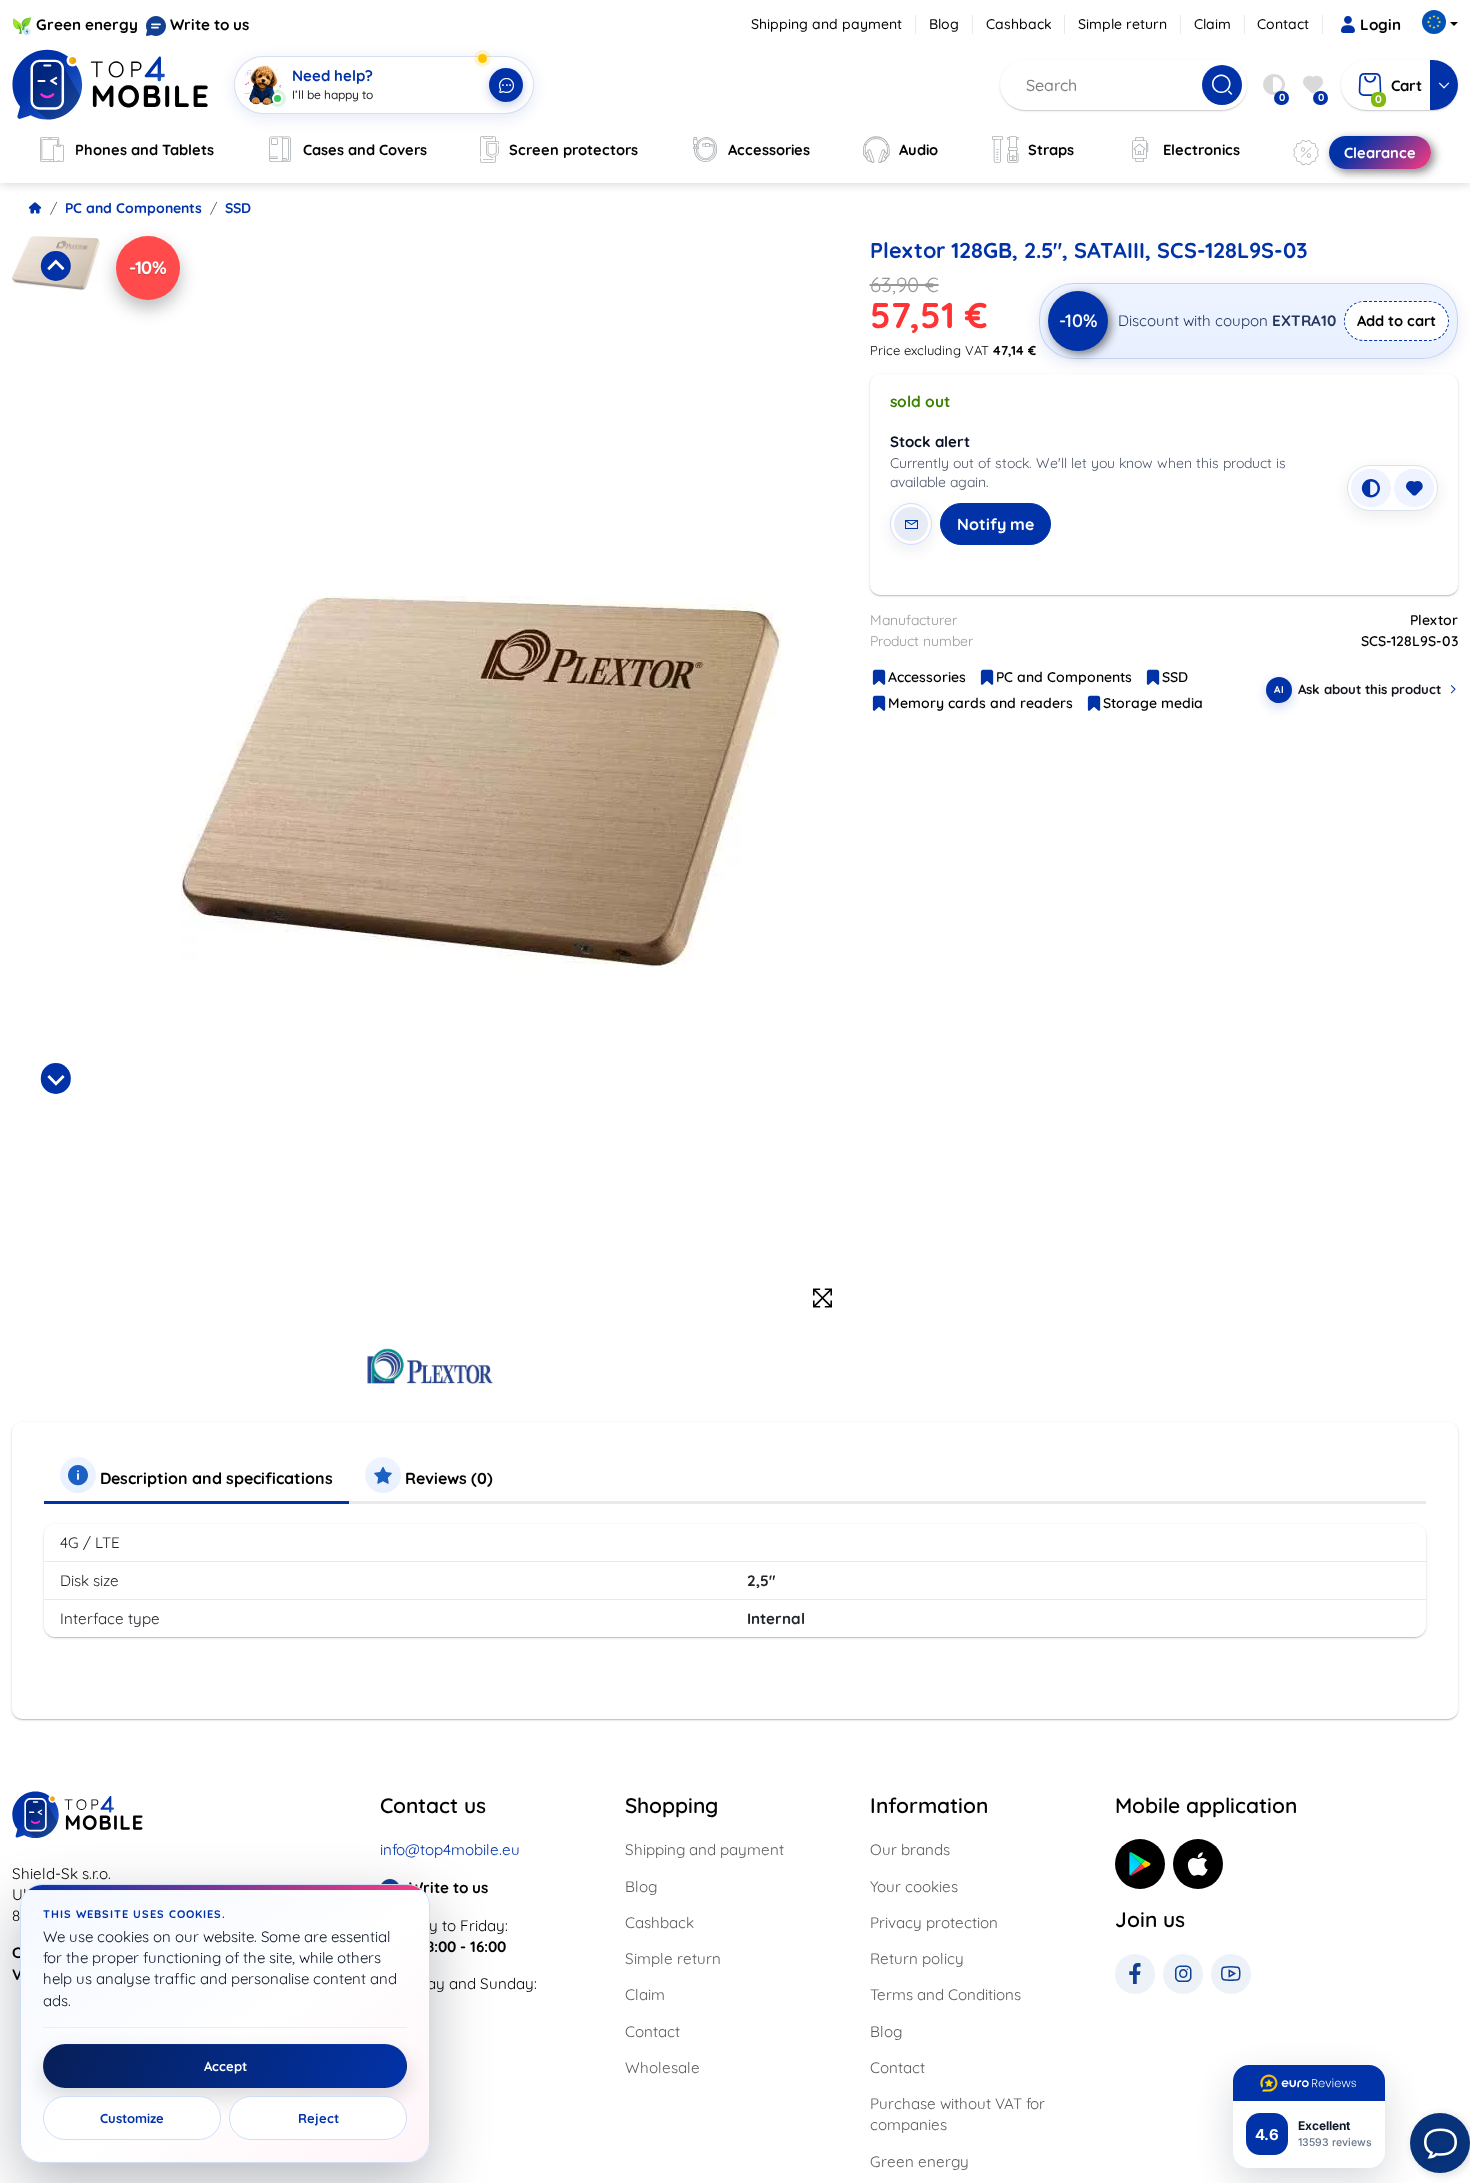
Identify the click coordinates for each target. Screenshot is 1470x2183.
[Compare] (1371, 488)
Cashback (1019, 24)
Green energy (87, 24)
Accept (225, 2066)
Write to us (209, 24)
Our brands (910, 1849)
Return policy (917, 1958)
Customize (132, 2118)
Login (1380, 24)
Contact (1283, 24)
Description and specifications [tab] (214, 1478)
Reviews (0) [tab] (447, 1478)
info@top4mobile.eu (450, 1849)
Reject (318, 2118)
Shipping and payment (826, 24)
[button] (56, 319)
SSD (238, 208)
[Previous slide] (56, 266)
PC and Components (133, 208)
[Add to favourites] (1414, 488)
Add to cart (1396, 320)
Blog (944, 24)
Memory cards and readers (980, 703)
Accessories (927, 677)
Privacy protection (934, 1922)
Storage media (1153, 703)
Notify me (995, 524)
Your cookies (914, 1886)
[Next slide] (56, 1078)
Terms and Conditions (945, 1994)
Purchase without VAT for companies (957, 2114)
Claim (1212, 24)
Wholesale (662, 2067)
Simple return (1122, 24)
